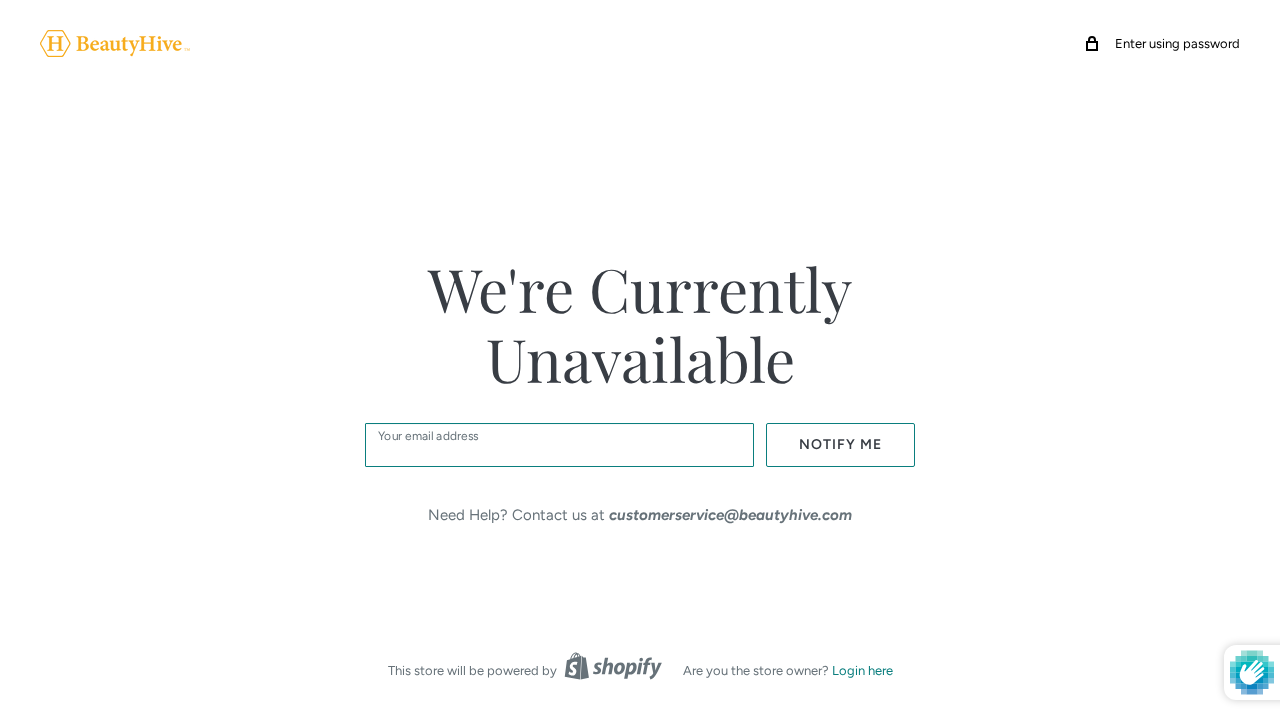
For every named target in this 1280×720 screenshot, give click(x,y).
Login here (862, 670)
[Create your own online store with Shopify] (613, 666)
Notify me (840, 444)
